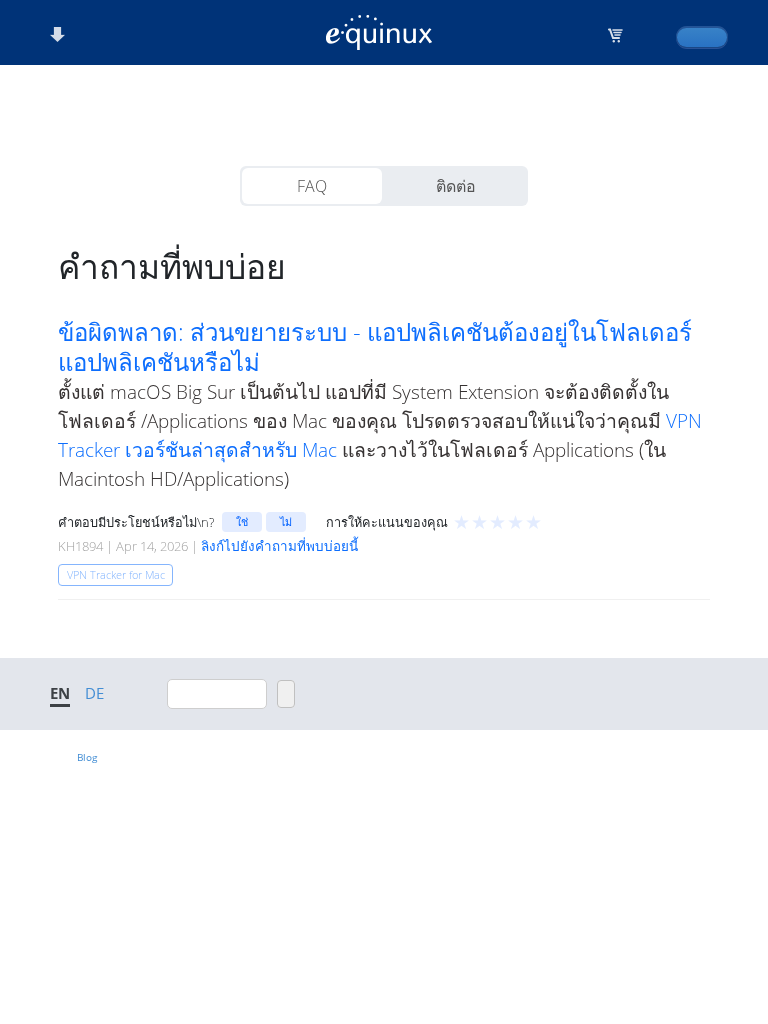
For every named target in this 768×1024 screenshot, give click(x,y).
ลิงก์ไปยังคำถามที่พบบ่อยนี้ (279, 546)
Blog (87, 757)
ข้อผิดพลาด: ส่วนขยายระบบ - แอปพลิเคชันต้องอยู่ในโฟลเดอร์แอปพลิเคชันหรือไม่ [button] (375, 347)
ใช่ (242, 521)
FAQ (312, 186)
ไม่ (286, 521)
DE (94, 693)
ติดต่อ (456, 186)
